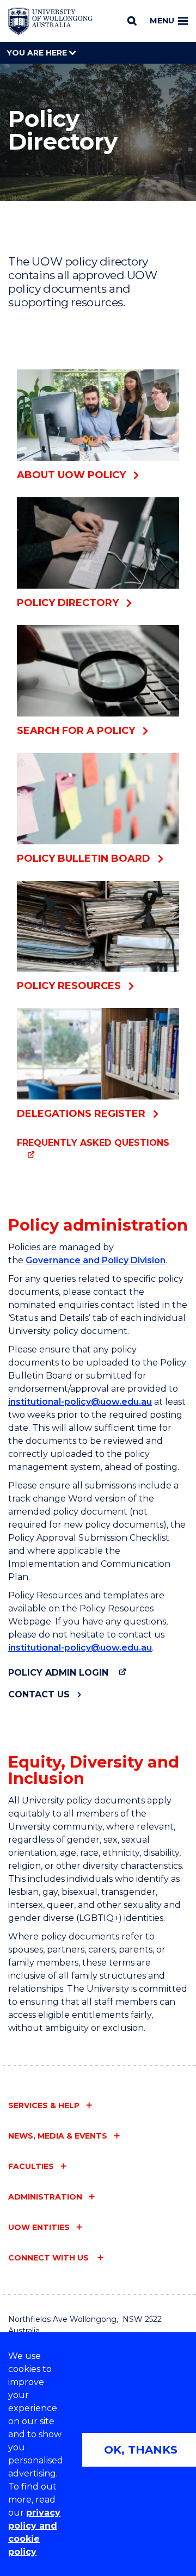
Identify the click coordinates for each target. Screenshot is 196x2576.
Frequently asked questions (93, 1143)
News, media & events (58, 2136)
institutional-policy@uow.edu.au (80, 1402)
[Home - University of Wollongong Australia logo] (50, 21)
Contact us (39, 1694)
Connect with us (50, 2258)
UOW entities (39, 2227)
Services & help (44, 2105)
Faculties (31, 2166)
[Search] (132, 21)
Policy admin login (58, 1673)
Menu (162, 21)
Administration (45, 2197)
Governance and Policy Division (96, 1260)
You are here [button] (38, 53)
